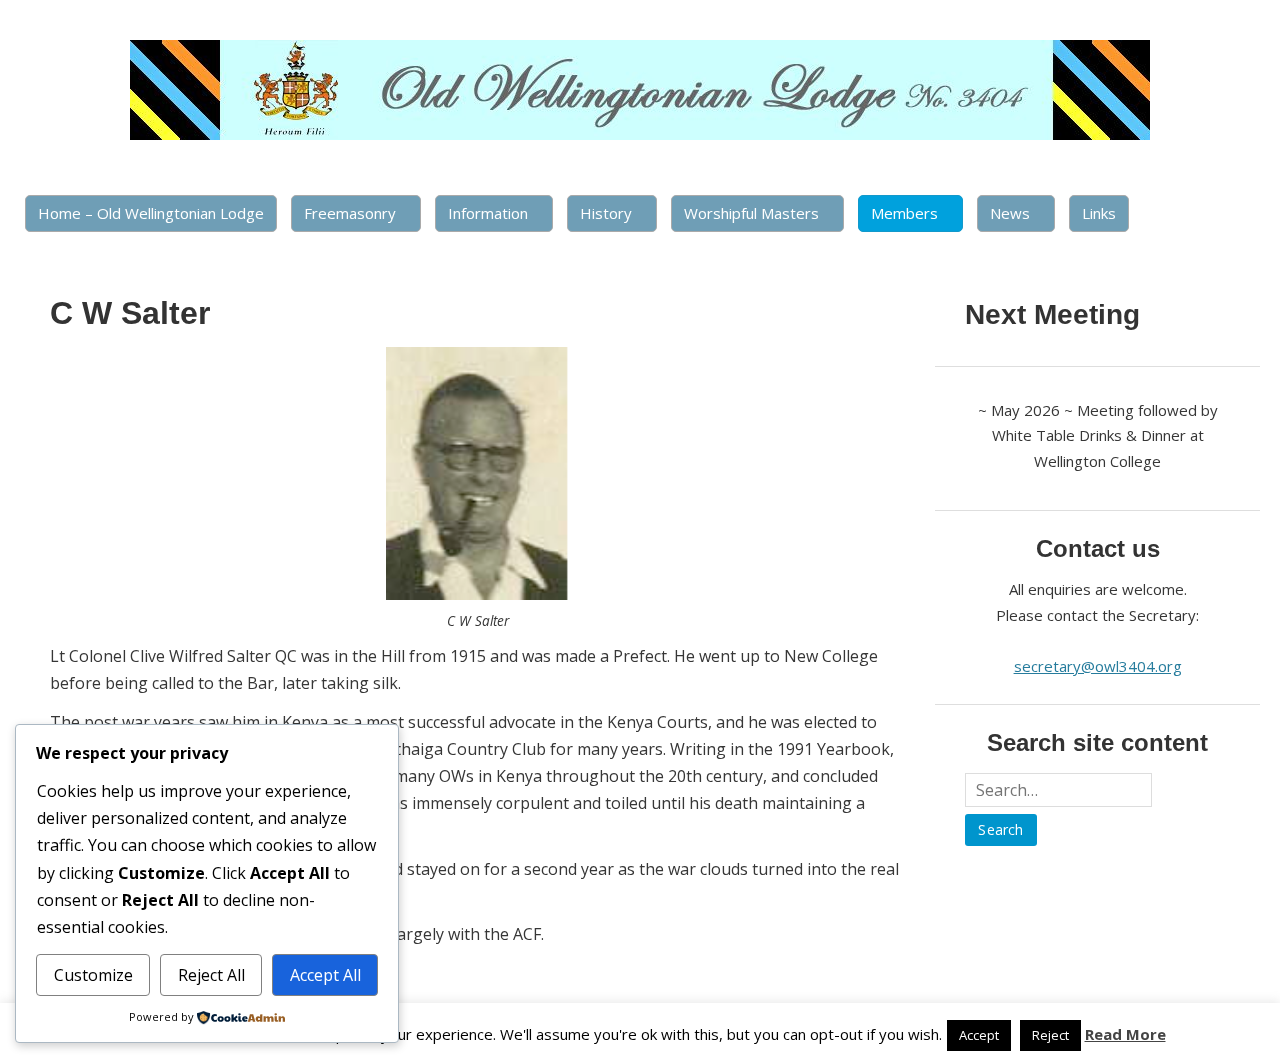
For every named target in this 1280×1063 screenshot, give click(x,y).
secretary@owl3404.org (1098, 666)
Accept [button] (979, 1035)
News (1010, 213)
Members (904, 213)
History (606, 213)
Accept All (325, 975)
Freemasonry (350, 213)
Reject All (211, 975)
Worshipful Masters (751, 213)
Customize (93, 975)
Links (1099, 213)
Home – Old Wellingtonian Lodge (151, 213)
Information (488, 213)
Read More (1125, 1034)
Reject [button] (1050, 1035)
